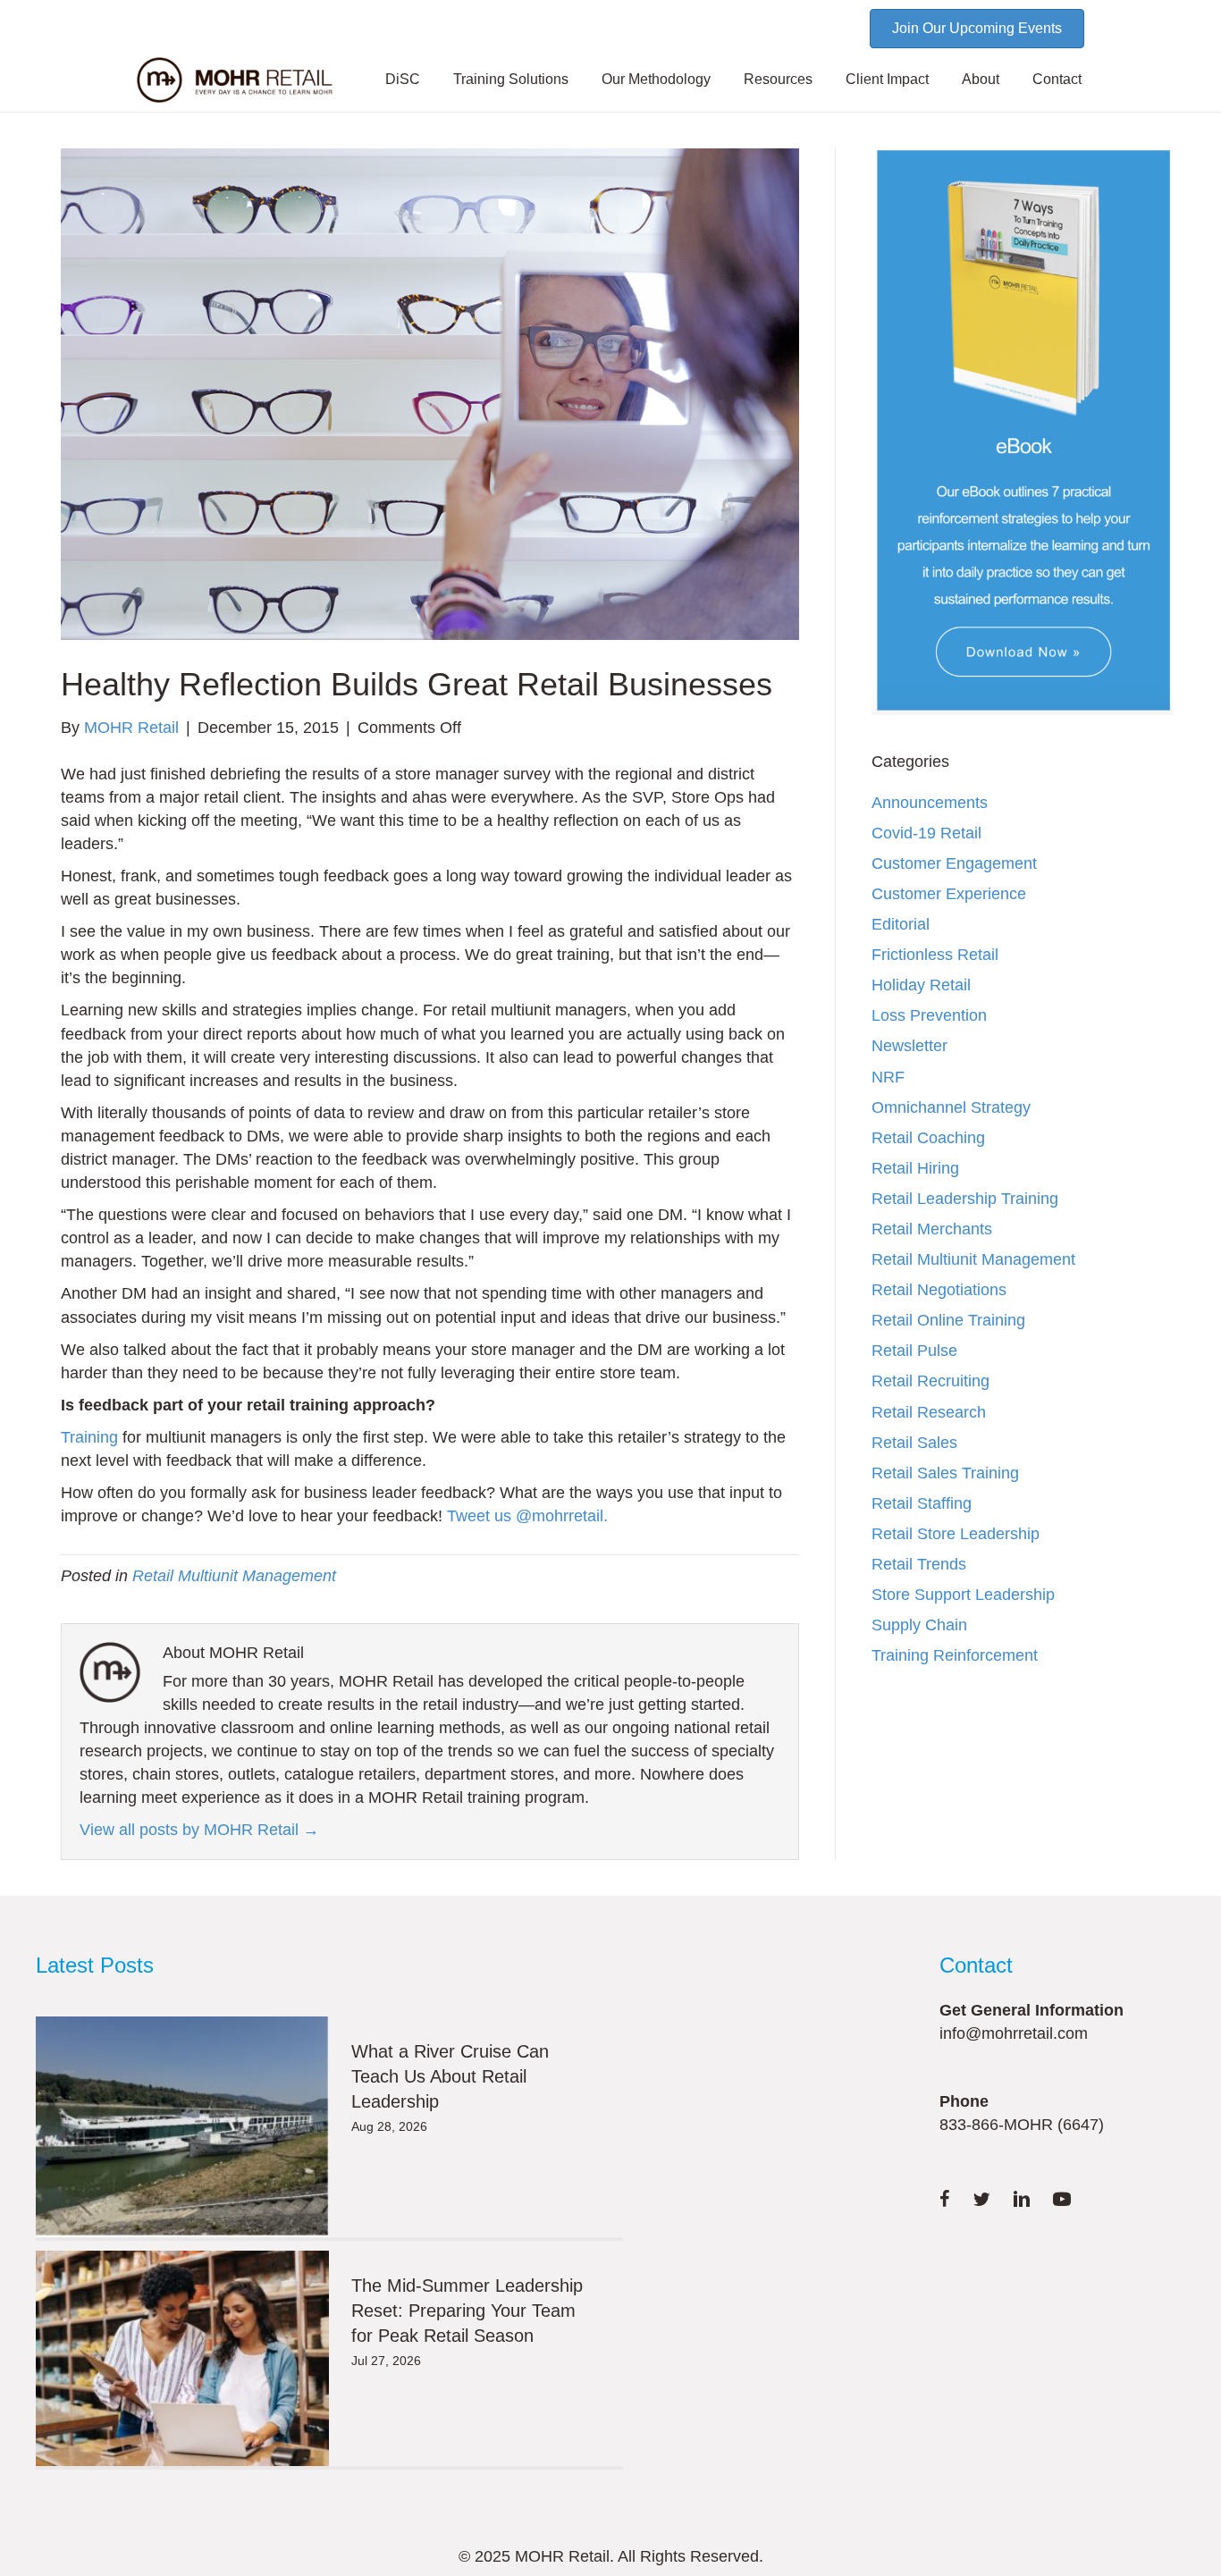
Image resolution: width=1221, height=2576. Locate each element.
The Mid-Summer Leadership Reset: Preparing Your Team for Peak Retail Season (467, 2311)
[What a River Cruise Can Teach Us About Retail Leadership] (182, 2127)
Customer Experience (949, 894)
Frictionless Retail (935, 955)
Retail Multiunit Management (234, 1576)
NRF (888, 1077)
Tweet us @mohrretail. (527, 1516)
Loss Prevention (929, 1015)
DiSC (403, 79)
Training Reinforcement (955, 1655)
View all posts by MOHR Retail (199, 1830)
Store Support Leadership (963, 1595)
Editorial (901, 924)
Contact (1057, 79)
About (981, 79)
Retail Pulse (914, 1351)
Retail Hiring (915, 1168)
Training (89, 1437)
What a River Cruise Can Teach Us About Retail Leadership (450, 2076)
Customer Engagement (954, 863)
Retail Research (929, 1412)
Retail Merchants (932, 1229)
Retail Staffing (922, 1503)
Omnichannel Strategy (951, 1107)
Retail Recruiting (930, 1381)
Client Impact (887, 79)
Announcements (930, 803)
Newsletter (909, 1046)
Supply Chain (919, 1625)
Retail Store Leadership (956, 1534)
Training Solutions (511, 79)
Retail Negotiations (939, 1290)
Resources (778, 79)
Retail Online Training (948, 1320)
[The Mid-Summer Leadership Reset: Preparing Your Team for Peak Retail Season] (182, 2358)
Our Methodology (656, 79)
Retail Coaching (928, 1138)
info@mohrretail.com (1014, 2033)
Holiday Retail (921, 985)
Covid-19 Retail (926, 833)
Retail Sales (914, 1443)
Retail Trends (919, 1564)
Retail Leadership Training (965, 1199)
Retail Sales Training (945, 1473)
